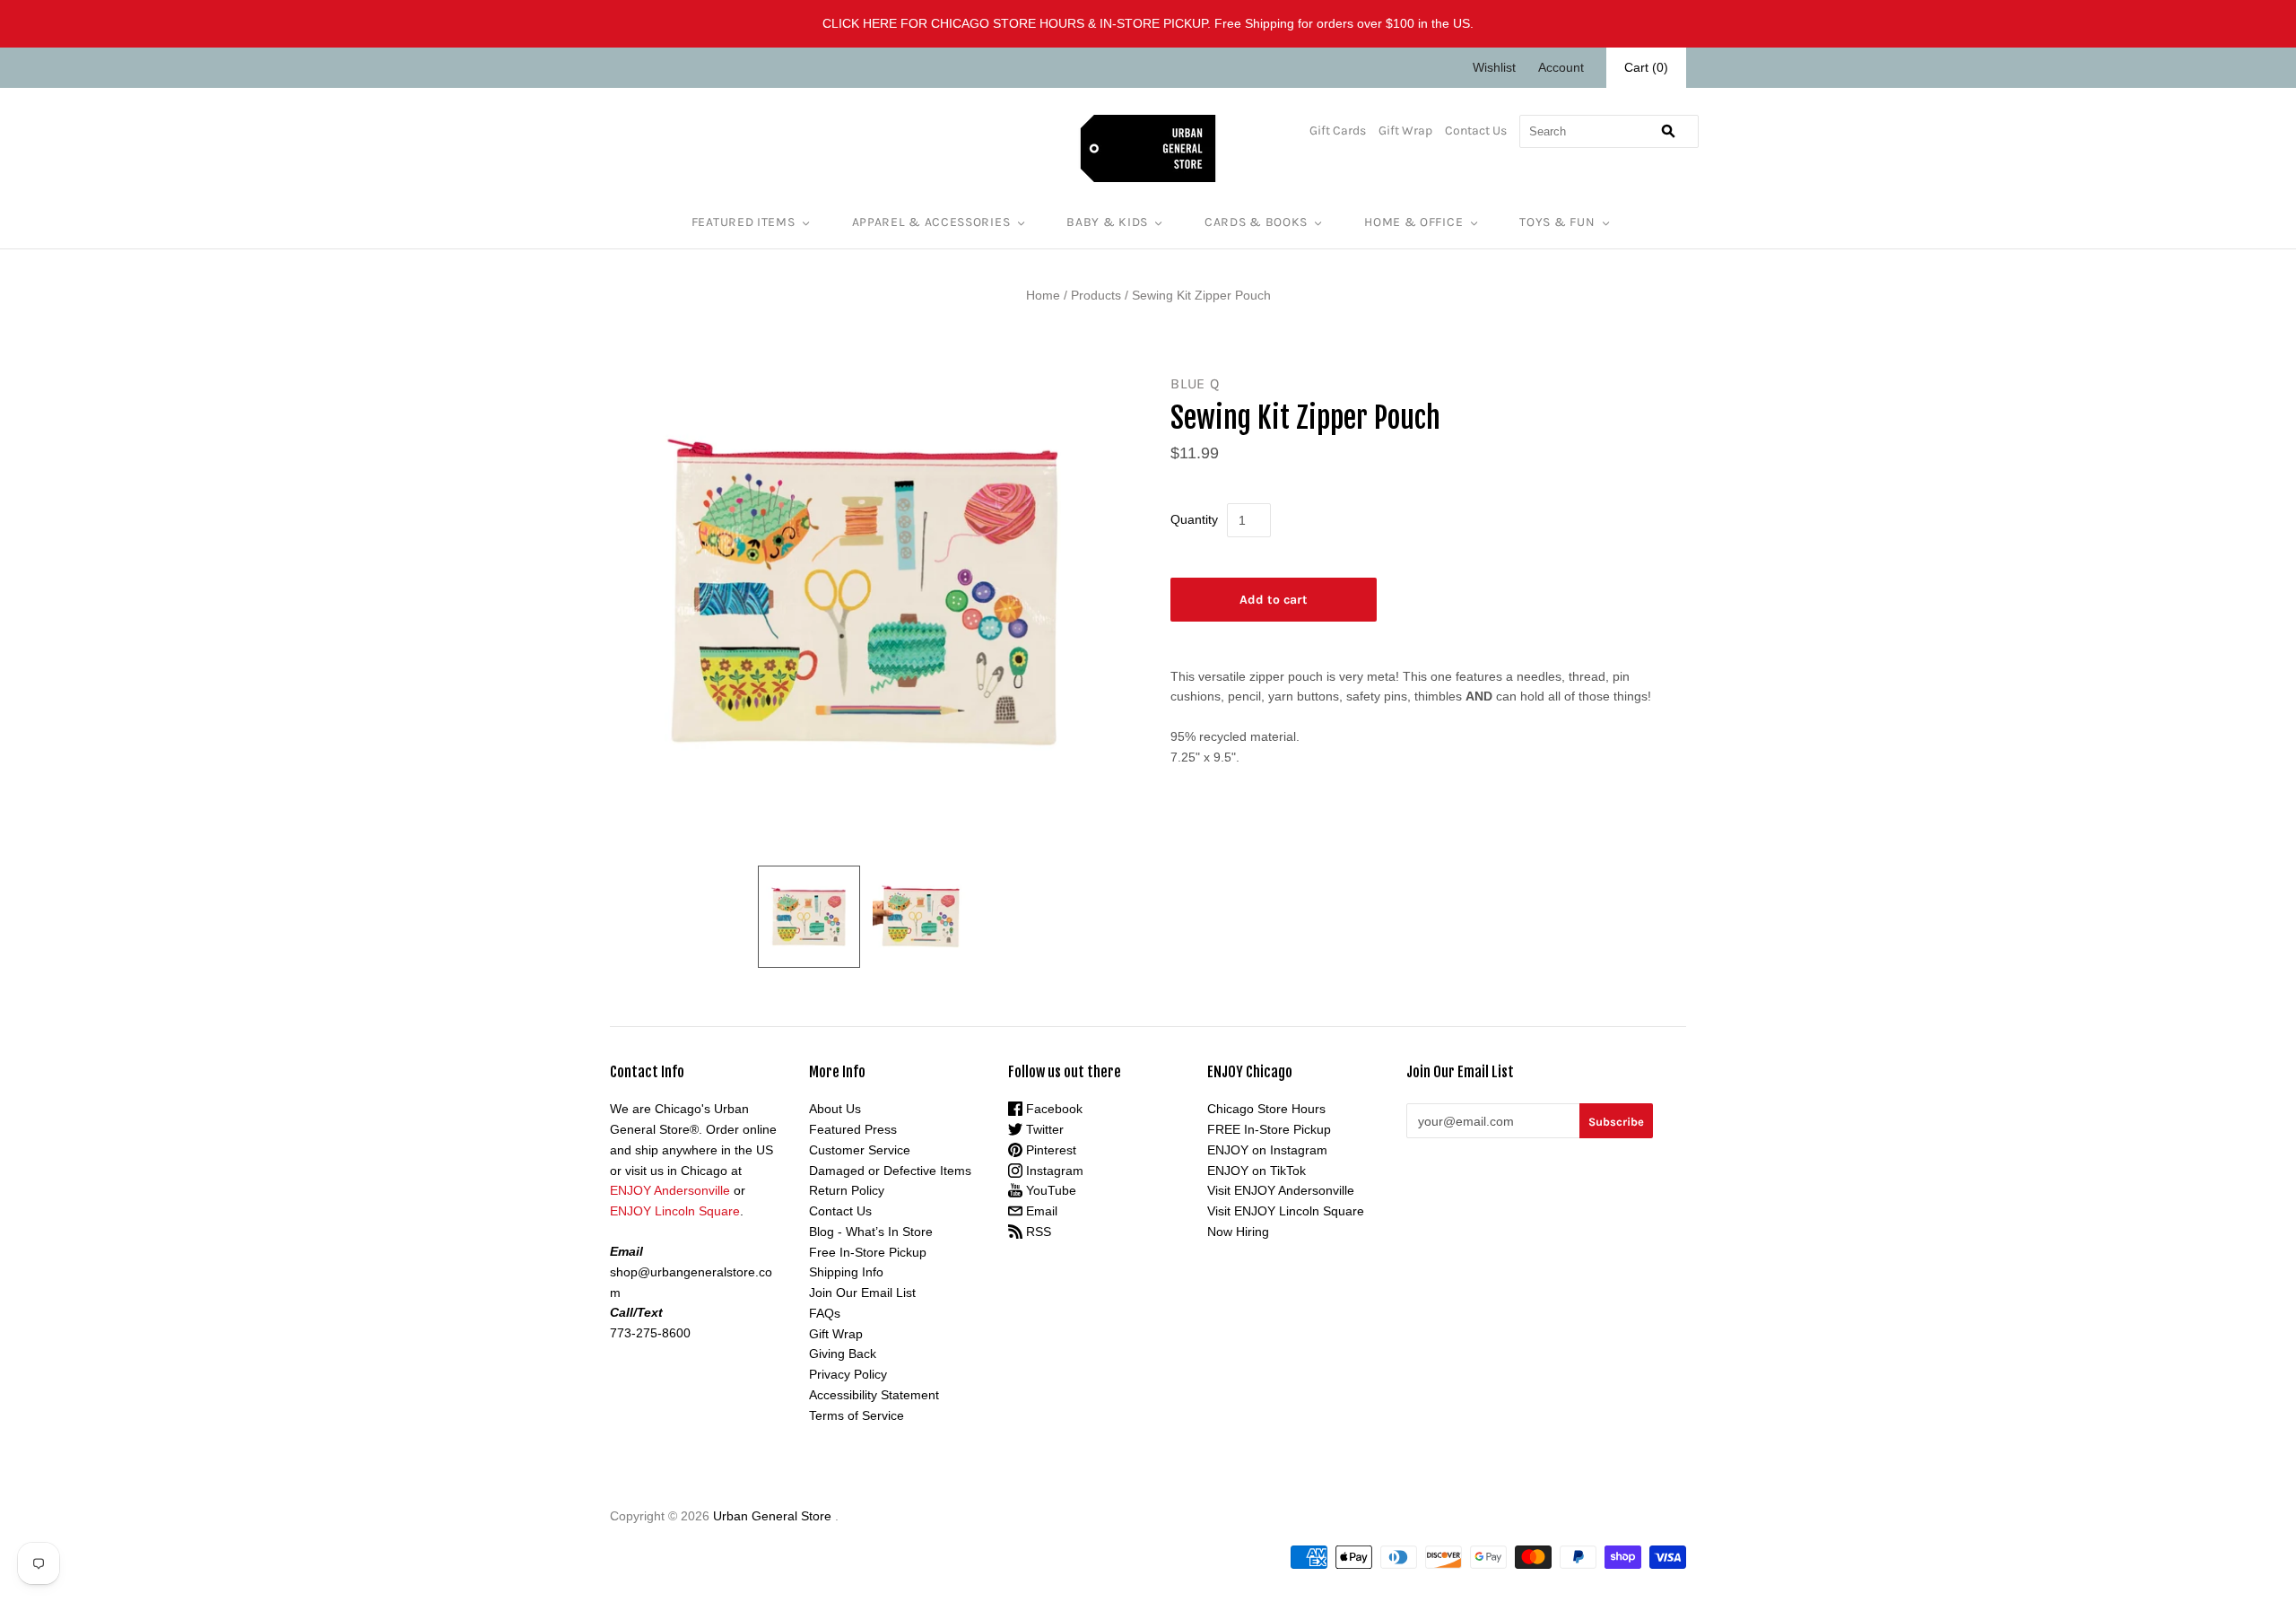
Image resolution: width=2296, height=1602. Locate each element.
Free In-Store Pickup (868, 1252)
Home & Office (1413, 222)
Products (1096, 295)
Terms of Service (857, 1415)
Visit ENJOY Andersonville (1281, 1190)
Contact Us (1476, 131)
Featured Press (853, 1129)
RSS (1037, 1232)
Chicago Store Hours (1266, 1109)
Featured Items (744, 222)
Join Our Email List (862, 1293)
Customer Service (860, 1150)
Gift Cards (1338, 131)
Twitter (1043, 1129)
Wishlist (1494, 67)
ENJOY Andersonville (670, 1190)
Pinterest (1049, 1150)
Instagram (1053, 1171)
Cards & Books (1256, 222)
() (1646, 67)
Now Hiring (1238, 1232)
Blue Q (1195, 383)
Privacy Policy (848, 1374)
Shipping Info (846, 1272)
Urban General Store (772, 1516)
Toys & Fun (1557, 222)
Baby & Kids (1107, 222)
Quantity (1194, 519)
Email (1040, 1211)
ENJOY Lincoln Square (675, 1211)
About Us (835, 1109)
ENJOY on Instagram (1267, 1150)
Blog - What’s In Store (871, 1232)
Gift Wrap (1405, 131)
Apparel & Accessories (931, 222)
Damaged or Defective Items (890, 1171)
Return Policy (847, 1190)
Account (1561, 67)
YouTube (1049, 1190)
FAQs (825, 1313)
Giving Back (843, 1354)
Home (1043, 295)
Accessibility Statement (874, 1395)
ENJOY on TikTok (1257, 1171)
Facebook (1052, 1109)
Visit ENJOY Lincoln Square (1286, 1211)
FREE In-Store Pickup (1269, 1129)
